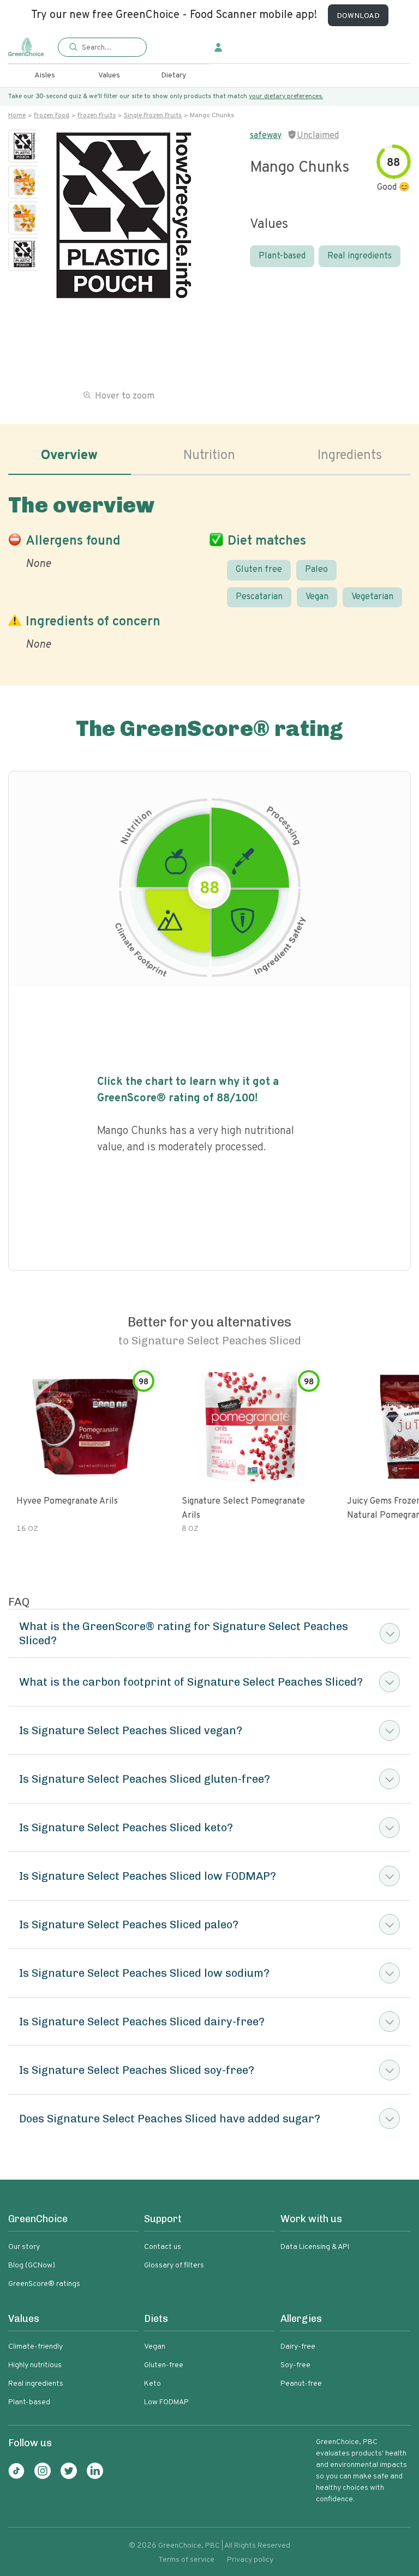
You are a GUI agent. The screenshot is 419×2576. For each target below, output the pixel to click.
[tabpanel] (209, 570)
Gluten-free (164, 2365)
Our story (24, 2247)
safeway (266, 136)
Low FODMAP (166, 2402)
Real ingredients (360, 256)
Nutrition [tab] (209, 456)
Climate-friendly (35, 2347)
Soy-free (295, 2365)
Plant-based (282, 256)
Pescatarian (259, 597)
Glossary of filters (174, 2266)
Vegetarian (372, 597)
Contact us (163, 2247)
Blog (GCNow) (32, 2266)
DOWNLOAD (358, 16)
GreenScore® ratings (44, 2284)
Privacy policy (250, 2560)
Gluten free (259, 570)
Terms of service (186, 2560)
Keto (152, 2384)
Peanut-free (301, 2384)
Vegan (317, 597)
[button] (102, 48)
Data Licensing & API (315, 2247)
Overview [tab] (69, 456)
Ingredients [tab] (350, 456)
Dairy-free (298, 2347)
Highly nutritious (35, 2365)
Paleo (316, 570)
